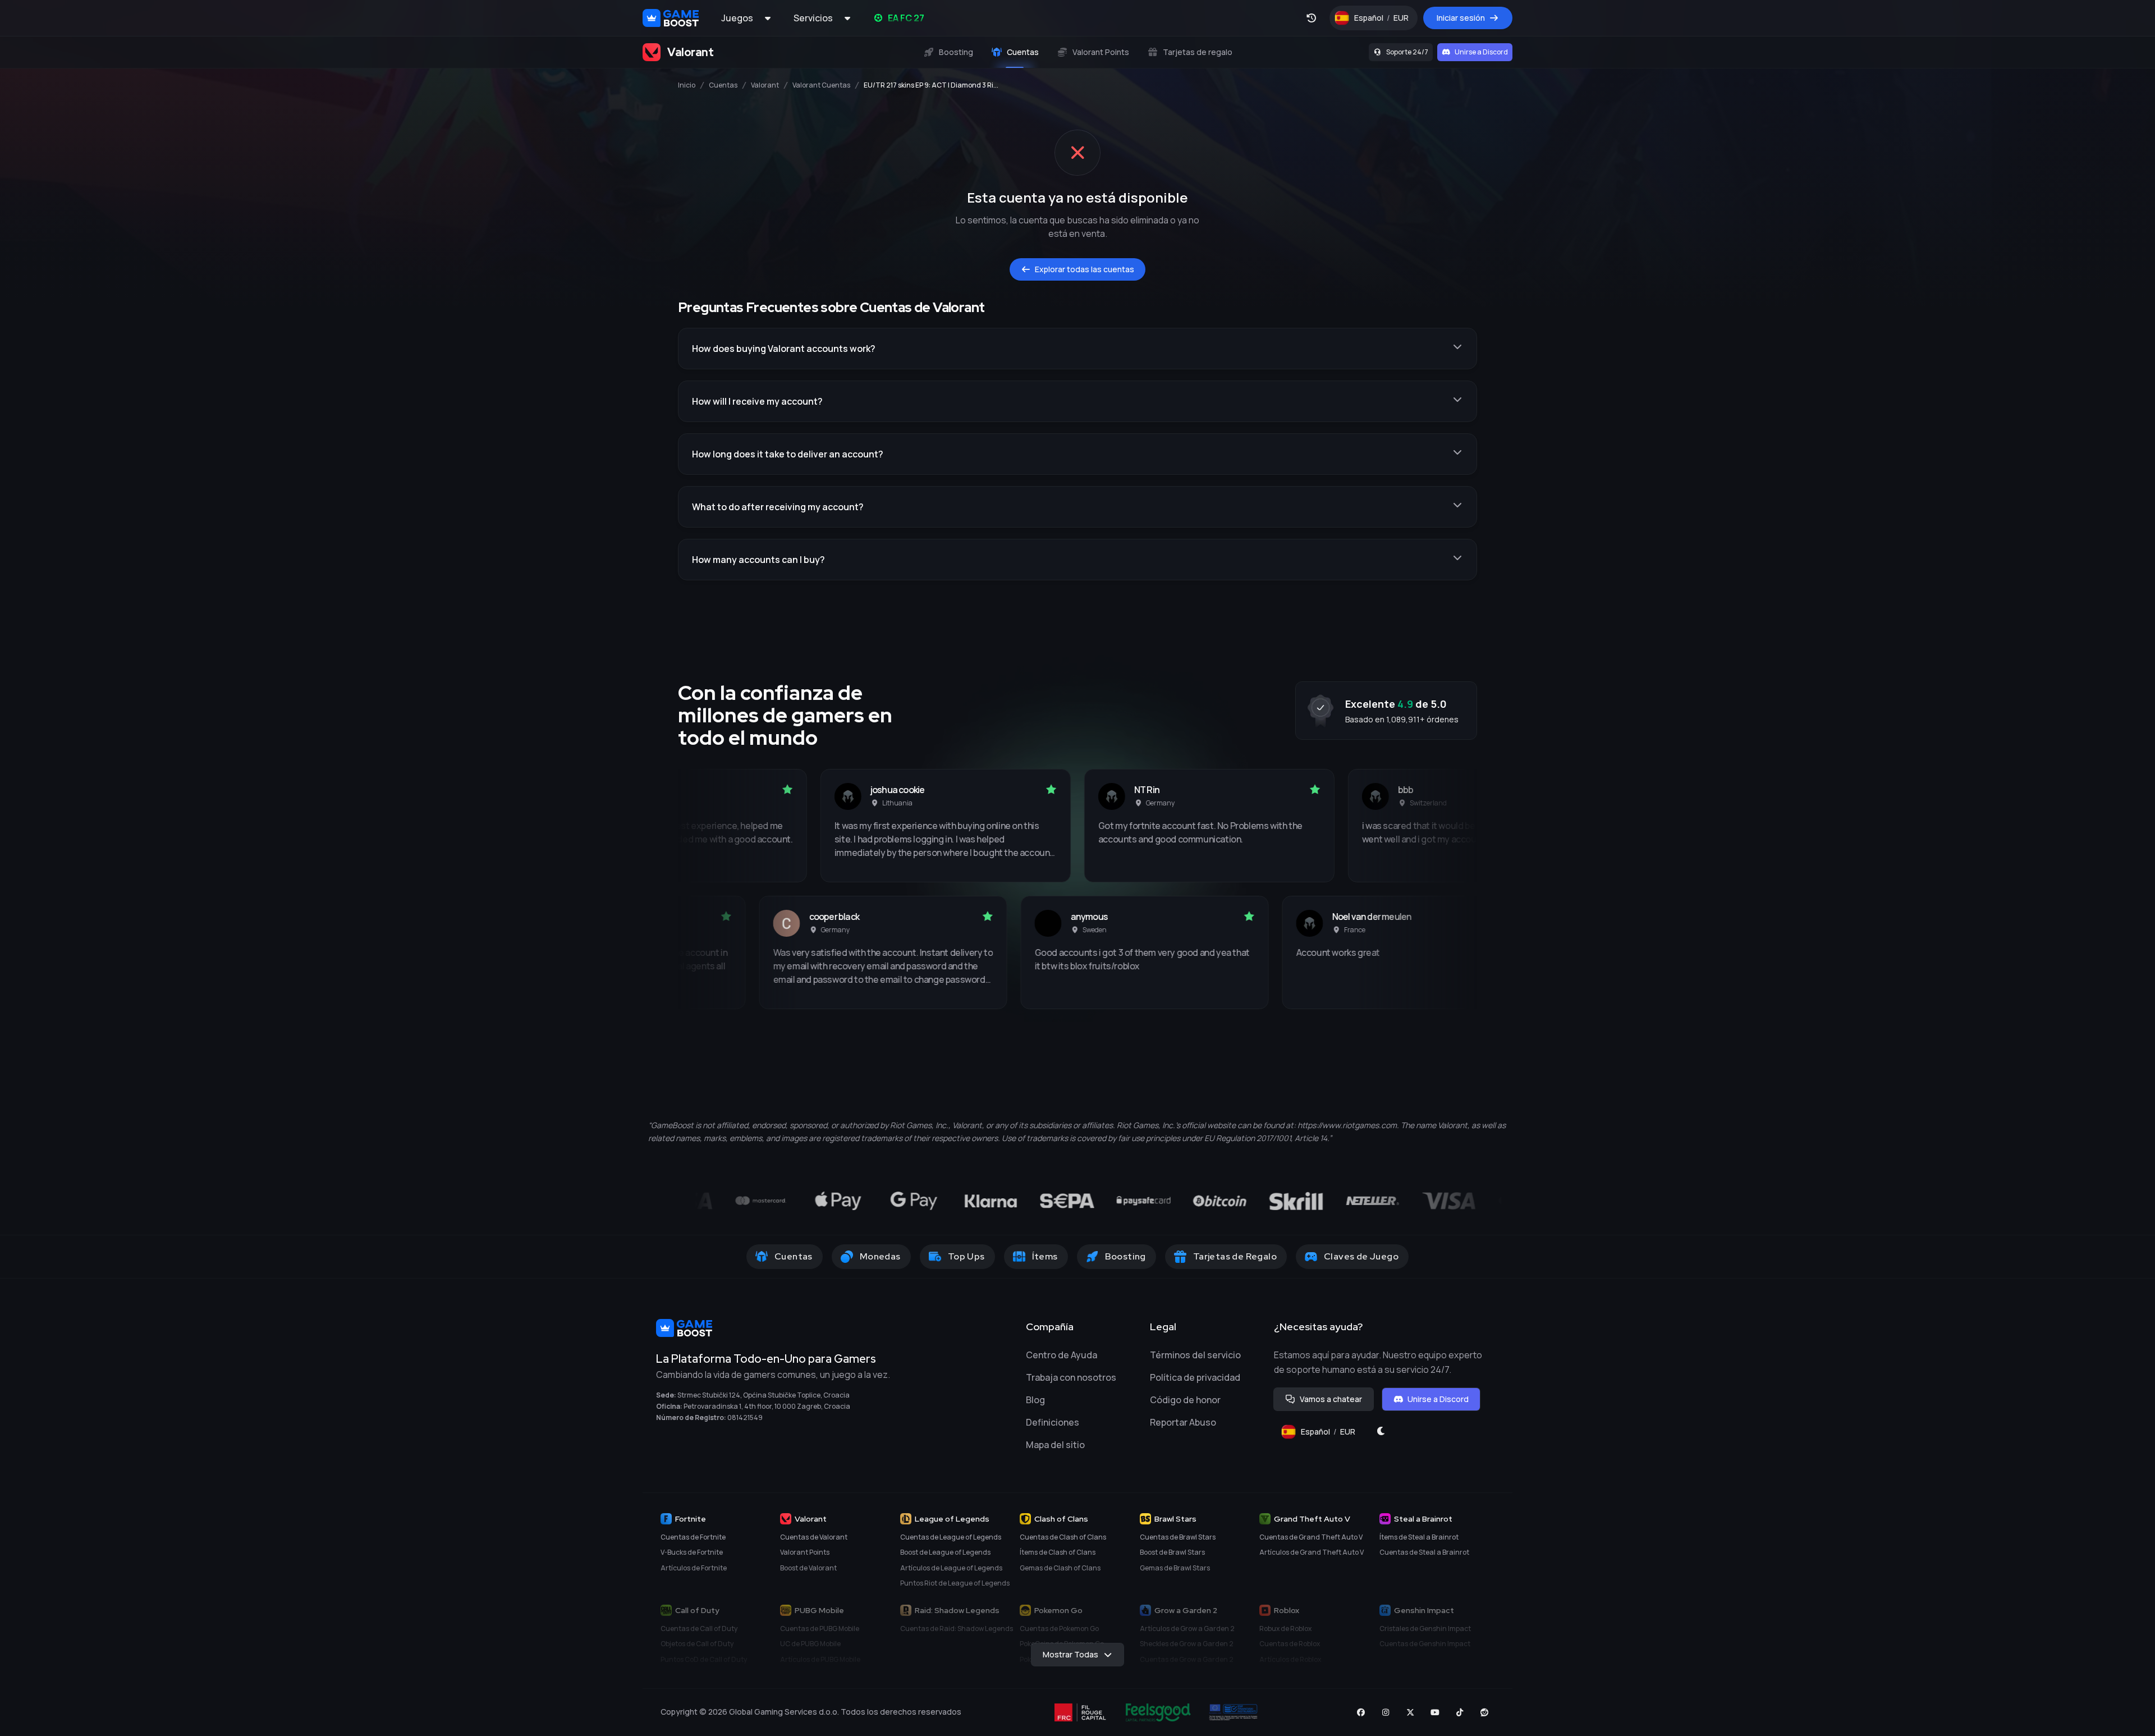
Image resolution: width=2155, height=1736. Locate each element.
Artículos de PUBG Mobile (820, 1659)
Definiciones (1053, 1422)
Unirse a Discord (1481, 52)
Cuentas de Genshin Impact (1425, 1644)
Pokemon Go (1058, 1610)
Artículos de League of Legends (951, 1568)
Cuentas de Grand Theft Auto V (1311, 1537)
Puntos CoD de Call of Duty (704, 1659)
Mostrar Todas (1070, 1654)
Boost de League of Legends (945, 1552)
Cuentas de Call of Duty (699, 1629)
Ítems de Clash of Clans (1058, 1552)
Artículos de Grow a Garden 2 (1187, 1629)
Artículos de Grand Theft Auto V (1312, 1552)
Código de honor (1185, 1400)
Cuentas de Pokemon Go (1059, 1629)
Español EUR (1386, 20)
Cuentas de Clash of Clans (1063, 1537)
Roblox (1287, 1610)
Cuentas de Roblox (1290, 1644)
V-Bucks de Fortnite (692, 1552)
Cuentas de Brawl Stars (1178, 1537)
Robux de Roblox (1285, 1629)
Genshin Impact (1424, 1610)
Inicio (687, 85)
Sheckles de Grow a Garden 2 (1187, 1644)
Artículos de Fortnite (694, 1568)
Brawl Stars (1175, 1519)
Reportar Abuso (1183, 1422)
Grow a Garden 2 (1186, 1610)
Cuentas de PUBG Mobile (820, 1629)
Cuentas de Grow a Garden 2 (1187, 1659)
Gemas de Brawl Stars (1175, 1568)
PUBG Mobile (819, 1610)
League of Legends (952, 1519)
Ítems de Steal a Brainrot (1419, 1537)
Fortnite (691, 1519)
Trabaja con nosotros (1071, 1377)
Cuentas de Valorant (814, 1537)
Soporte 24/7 (1407, 52)
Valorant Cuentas (821, 85)
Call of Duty (697, 1610)
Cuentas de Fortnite (693, 1537)
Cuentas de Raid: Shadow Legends (957, 1629)
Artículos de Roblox (1290, 1659)
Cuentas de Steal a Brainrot (1424, 1552)
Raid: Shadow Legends (957, 1610)
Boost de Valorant (808, 1568)
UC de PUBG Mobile (810, 1644)
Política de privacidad (1195, 1377)
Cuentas (723, 85)
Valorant (765, 85)
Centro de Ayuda (1062, 1355)
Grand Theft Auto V (1312, 1519)
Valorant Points (805, 1552)
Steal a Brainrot (1423, 1519)
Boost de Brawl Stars (1172, 1552)
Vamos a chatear (1331, 1399)
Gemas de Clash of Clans (1060, 1568)
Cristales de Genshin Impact (1425, 1629)
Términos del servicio (1195, 1355)
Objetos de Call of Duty (697, 1644)
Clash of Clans (1061, 1519)
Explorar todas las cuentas (1085, 269)
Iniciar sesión (1461, 18)
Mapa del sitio (1055, 1445)
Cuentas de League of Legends (951, 1537)
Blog (1035, 1400)
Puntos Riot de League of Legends (955, 1583)
